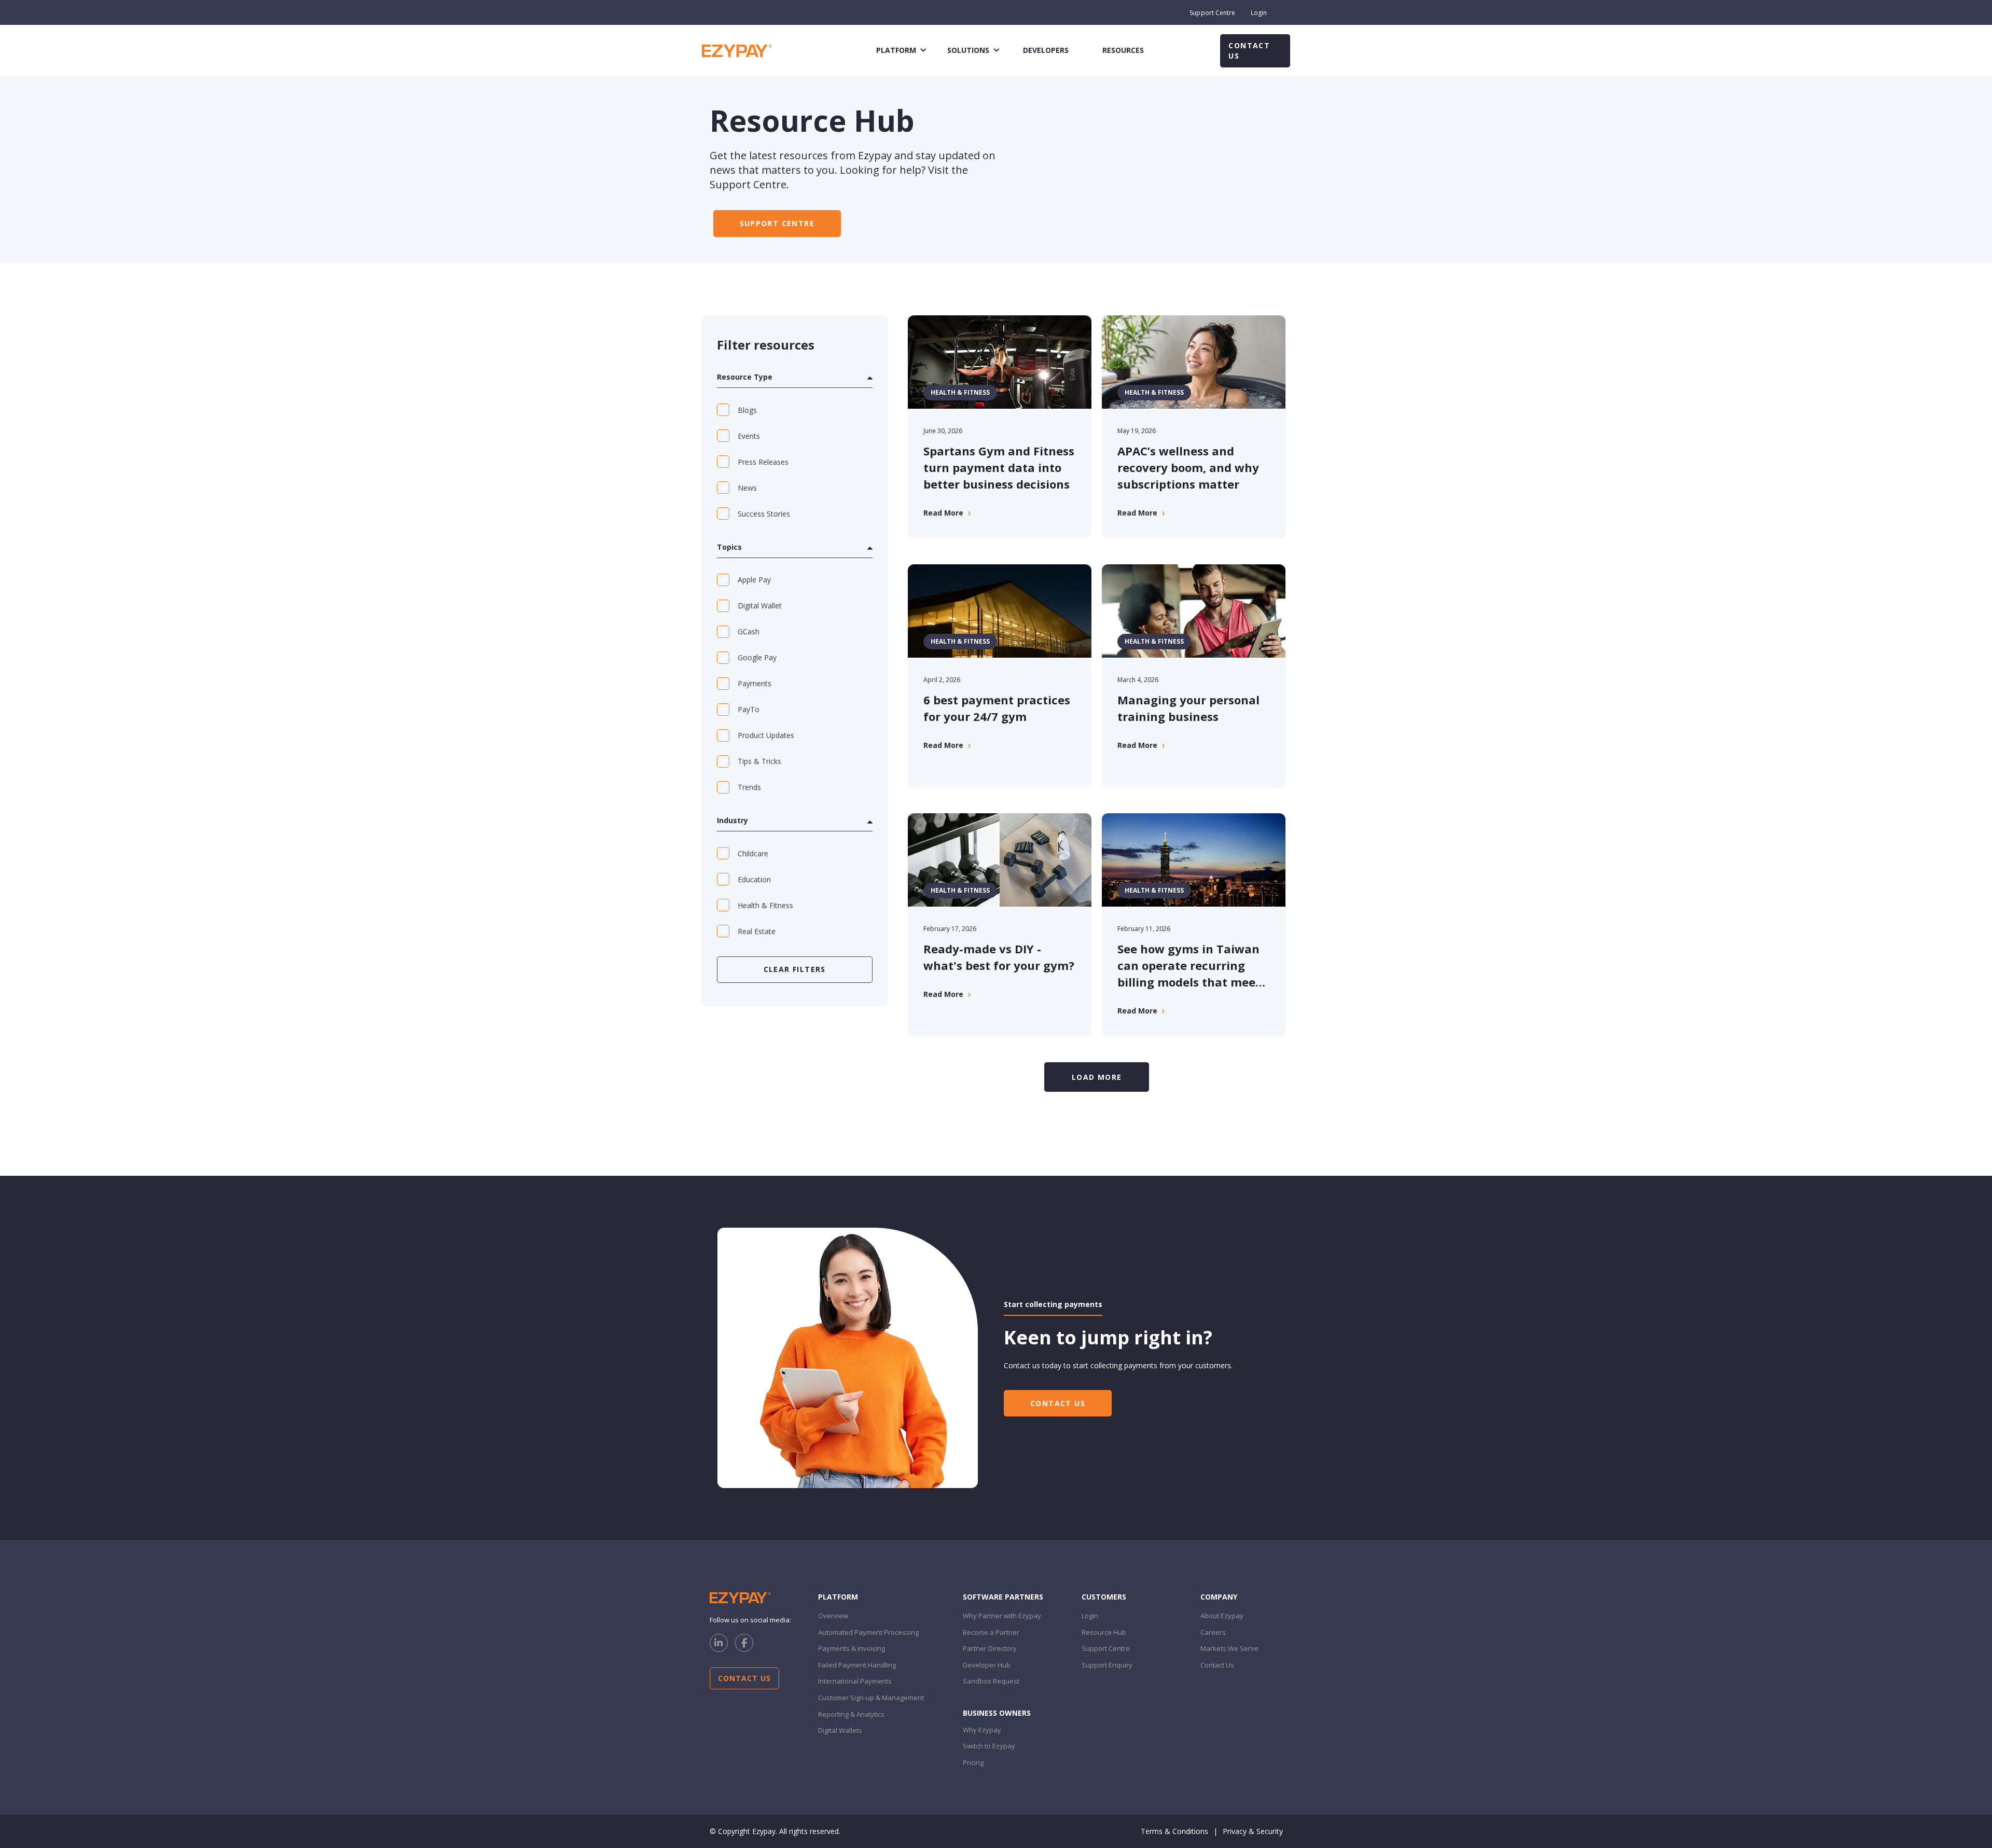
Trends (749, 787)
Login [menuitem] (1259, 13)
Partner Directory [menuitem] (990, 1648)
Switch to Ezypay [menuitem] (989, 1746)
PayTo (749, 709)
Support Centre (777, 223)
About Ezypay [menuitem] (1222, 1616)
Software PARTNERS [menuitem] (1003, 1597)
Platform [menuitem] (838, 1597)
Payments (755, 683)
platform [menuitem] (896, 50)
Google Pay (757, 657)
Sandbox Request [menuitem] (991, 1681)
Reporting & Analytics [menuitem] (851, 1714)
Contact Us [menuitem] (1217, 1665)
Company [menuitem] (1219, 1597)
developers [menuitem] (1046, 50)
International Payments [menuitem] (855, 1681)
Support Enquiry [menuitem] (1107, 1665)
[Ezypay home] (737, 50)
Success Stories (764, 514)
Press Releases (763, 462)
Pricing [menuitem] (973, 1762)
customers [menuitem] (1104, 1597)
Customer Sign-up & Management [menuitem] (871, 1698)
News (747, 488)
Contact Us (1249, 51)
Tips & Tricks (759, 761)
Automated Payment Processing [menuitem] (868, 1632)
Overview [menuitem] (833, 1616)
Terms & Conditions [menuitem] (1174, 1831)
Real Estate (757, 931)
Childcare (753, 853)
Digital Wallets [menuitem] (840, 1730)
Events (749, 436)
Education (754, 879)
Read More (943, 513)
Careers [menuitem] (1213, 1632)
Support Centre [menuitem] (1212, 13)
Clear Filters (795, 969)
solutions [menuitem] (968, 50)
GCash (749, 631)
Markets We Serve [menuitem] (1229, 1648)
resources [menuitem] (1123, 50)
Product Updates (766, 735)
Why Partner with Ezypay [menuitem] (1002, 1616)
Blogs (747, 410)
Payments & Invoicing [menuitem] (852, 1648)
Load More (1097, 1077)
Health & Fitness (765, 905)
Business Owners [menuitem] (997, 1713)
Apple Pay (754, 580)
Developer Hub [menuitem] (987, 1665)
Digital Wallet (760, 606)
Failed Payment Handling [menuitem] (857, 1665)
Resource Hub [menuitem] (1104, 1632)
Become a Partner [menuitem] (991, 1632)
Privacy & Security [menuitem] (1253, 1831)
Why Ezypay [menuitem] (982, 1730)
